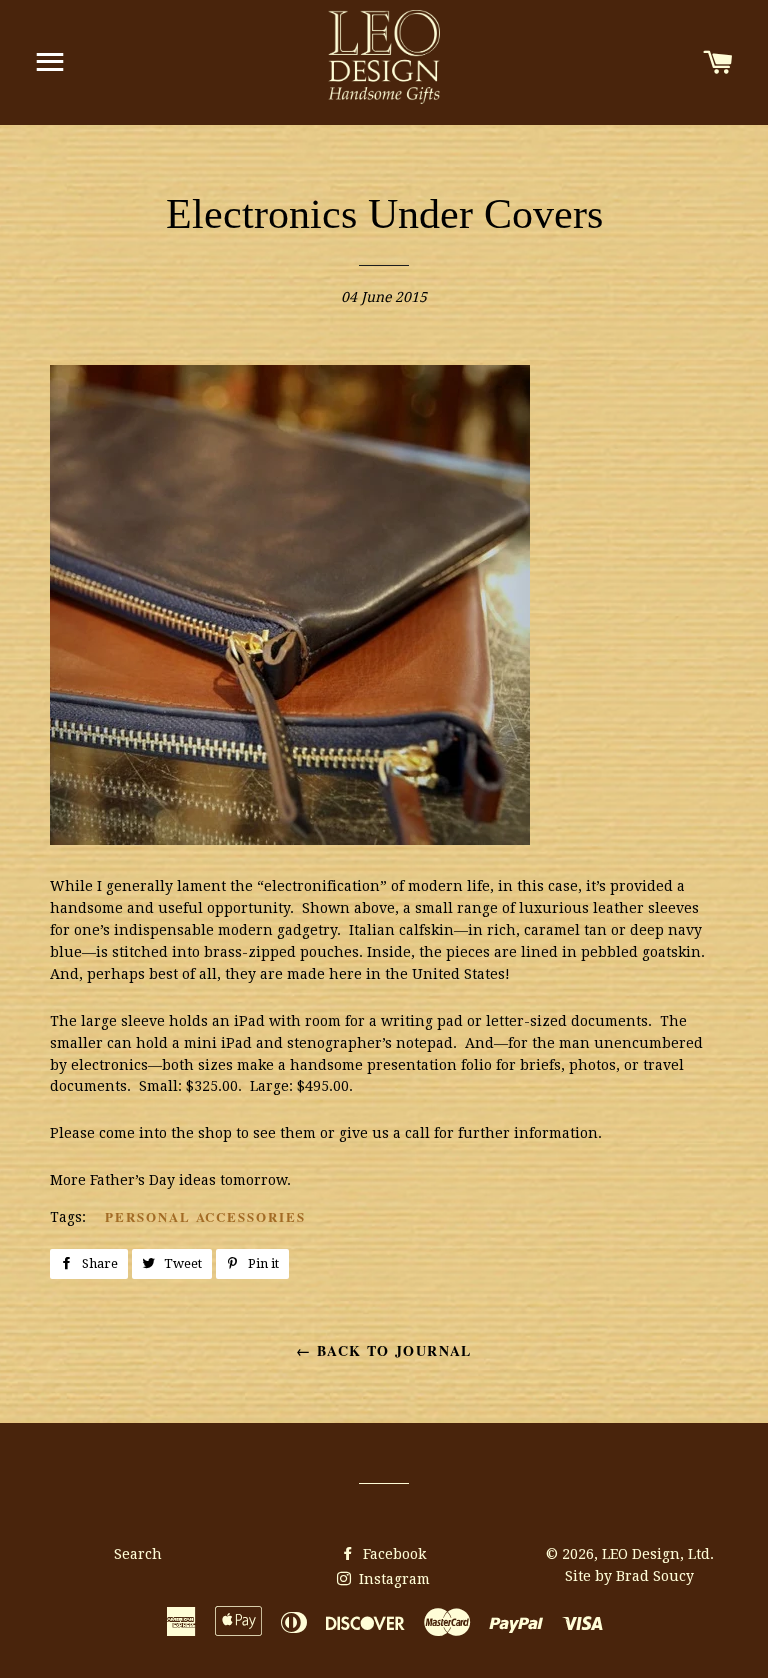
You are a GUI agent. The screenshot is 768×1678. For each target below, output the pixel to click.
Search (138, 1554)
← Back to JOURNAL (384, 1350)
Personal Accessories (205, 1216)
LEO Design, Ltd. (658, 1554)
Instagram (392, 1579)
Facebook (392, 1554)
